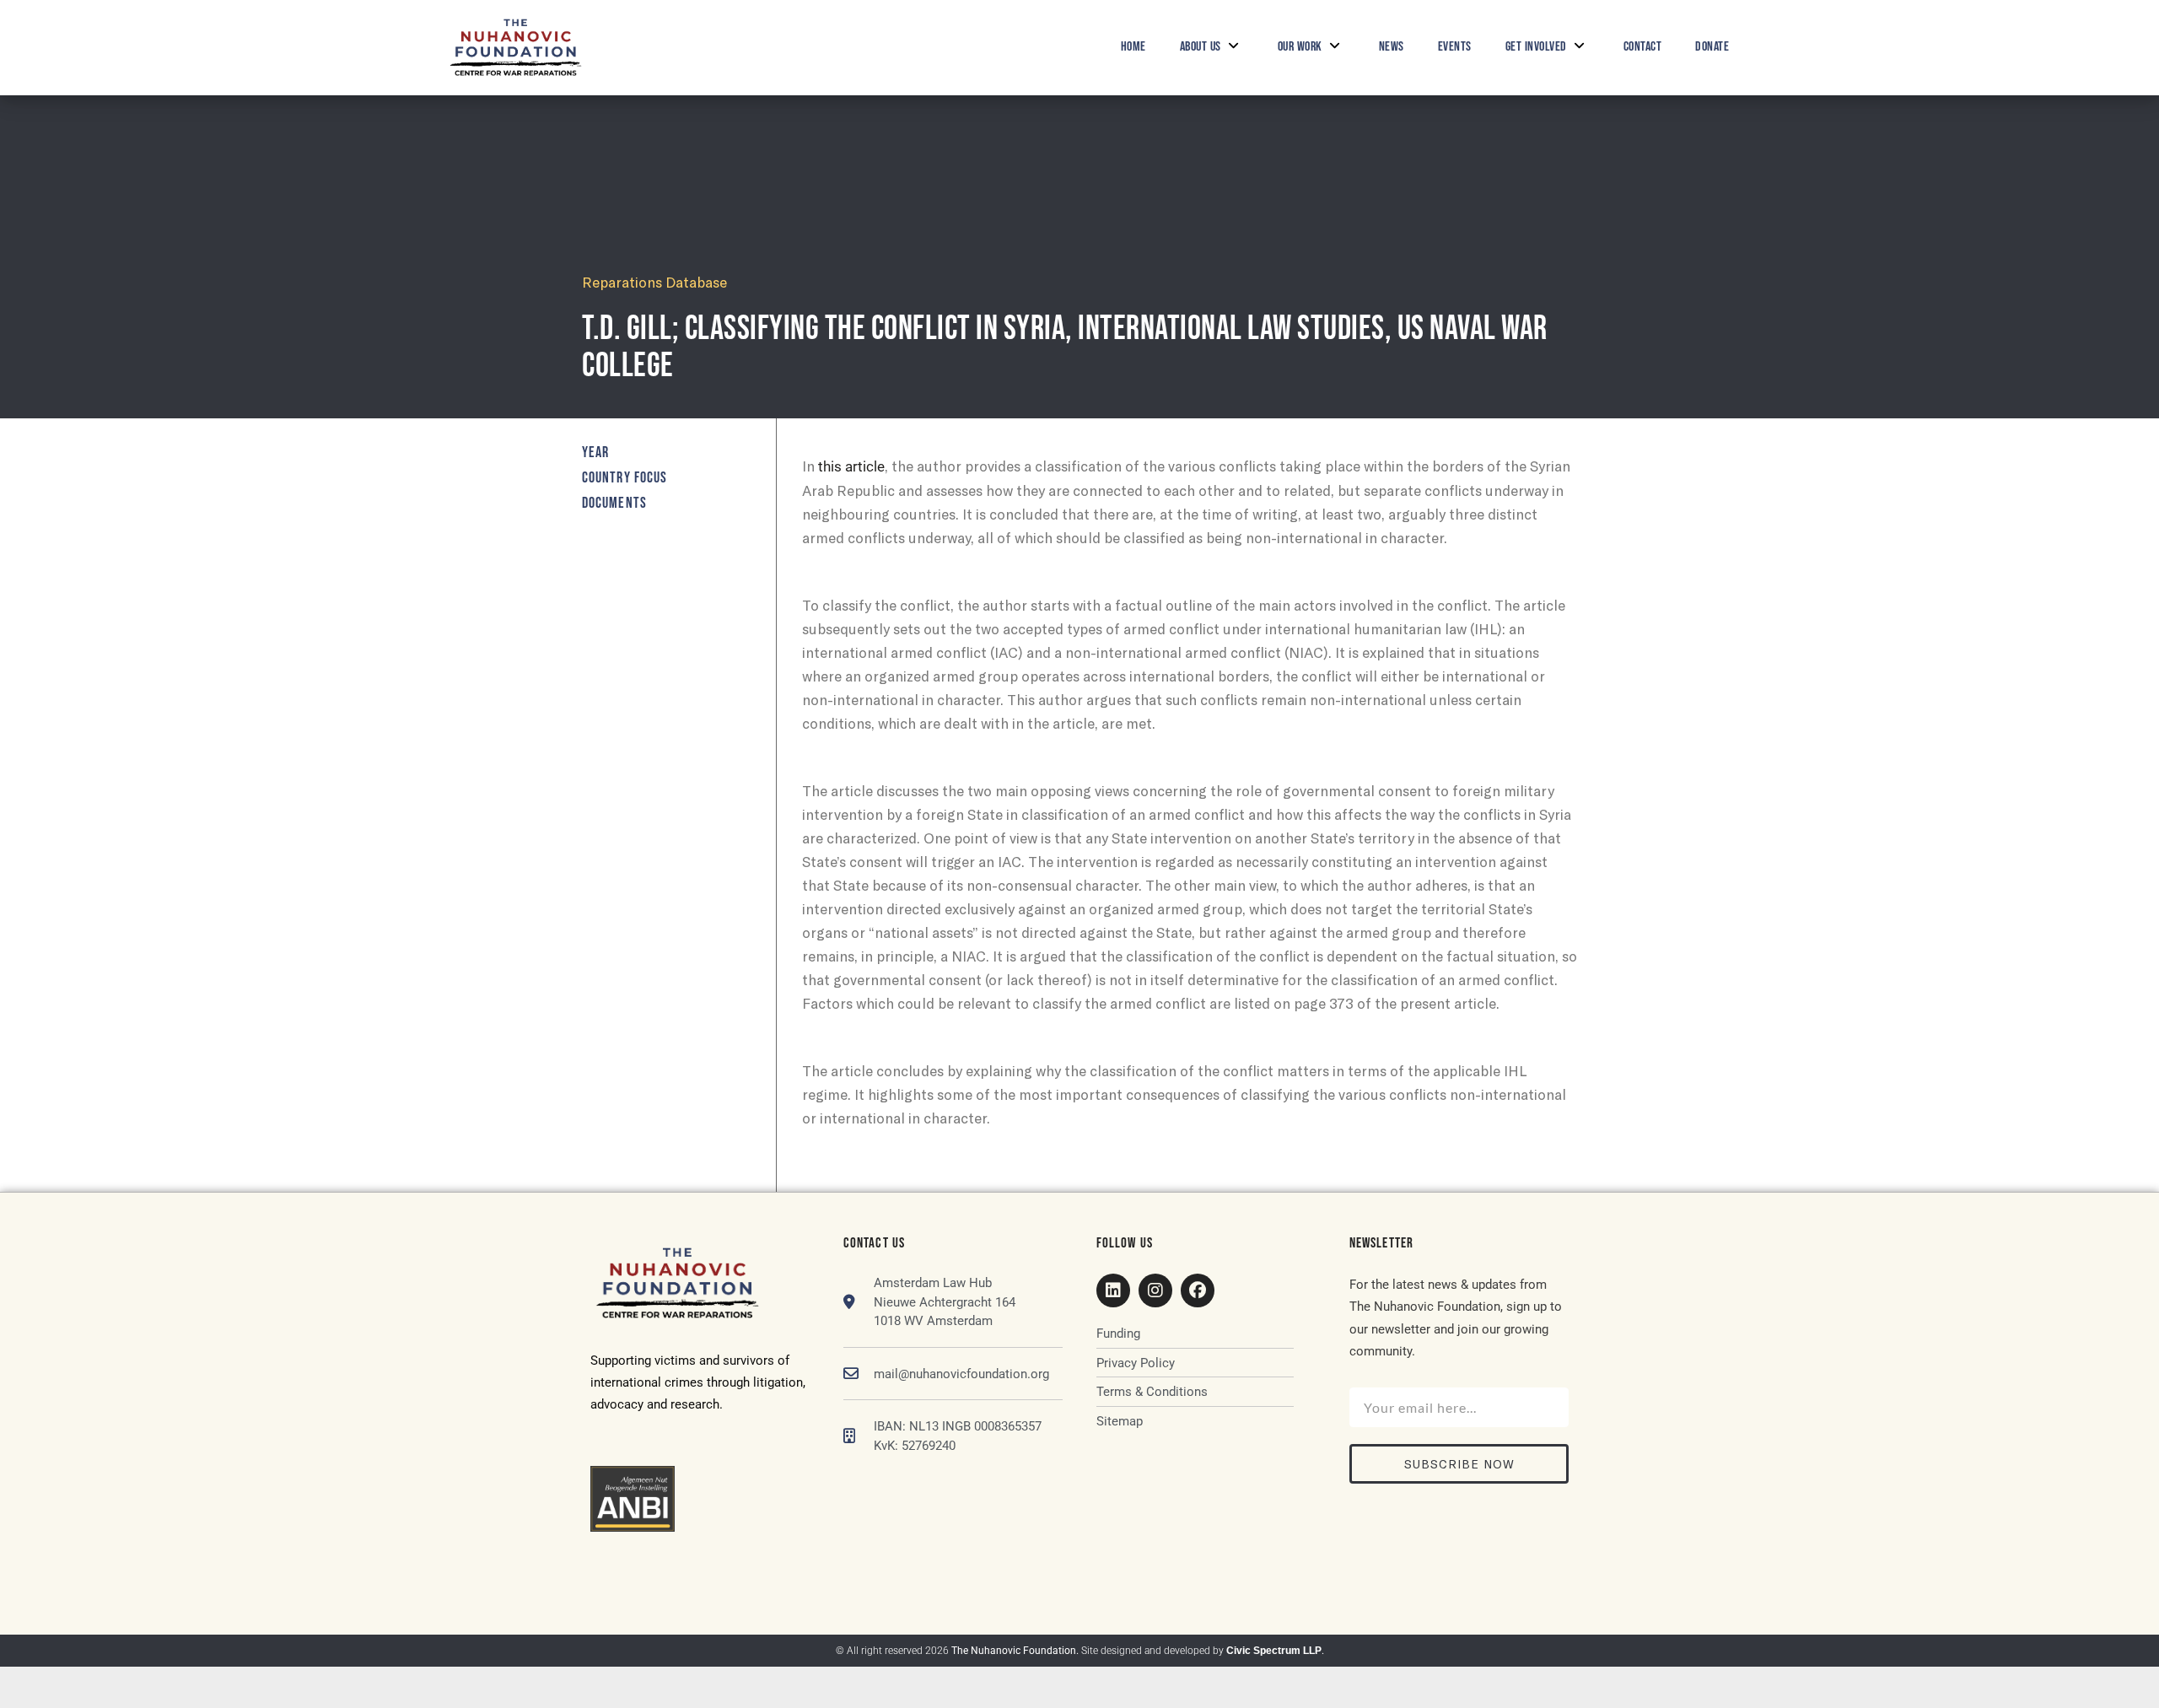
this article (851, 466)
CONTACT (1643, 47)
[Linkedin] (1113, 1290)
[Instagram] (1155, 1290)
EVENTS (1455, 47)
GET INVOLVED (1536, 47)
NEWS (1392, 47)
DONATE (1712, 47)
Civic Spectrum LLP (1274, 1651)
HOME (1133, 47)
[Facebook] (1198, 1290)
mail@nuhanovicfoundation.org (961, 1374)
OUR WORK (1300, 47)
